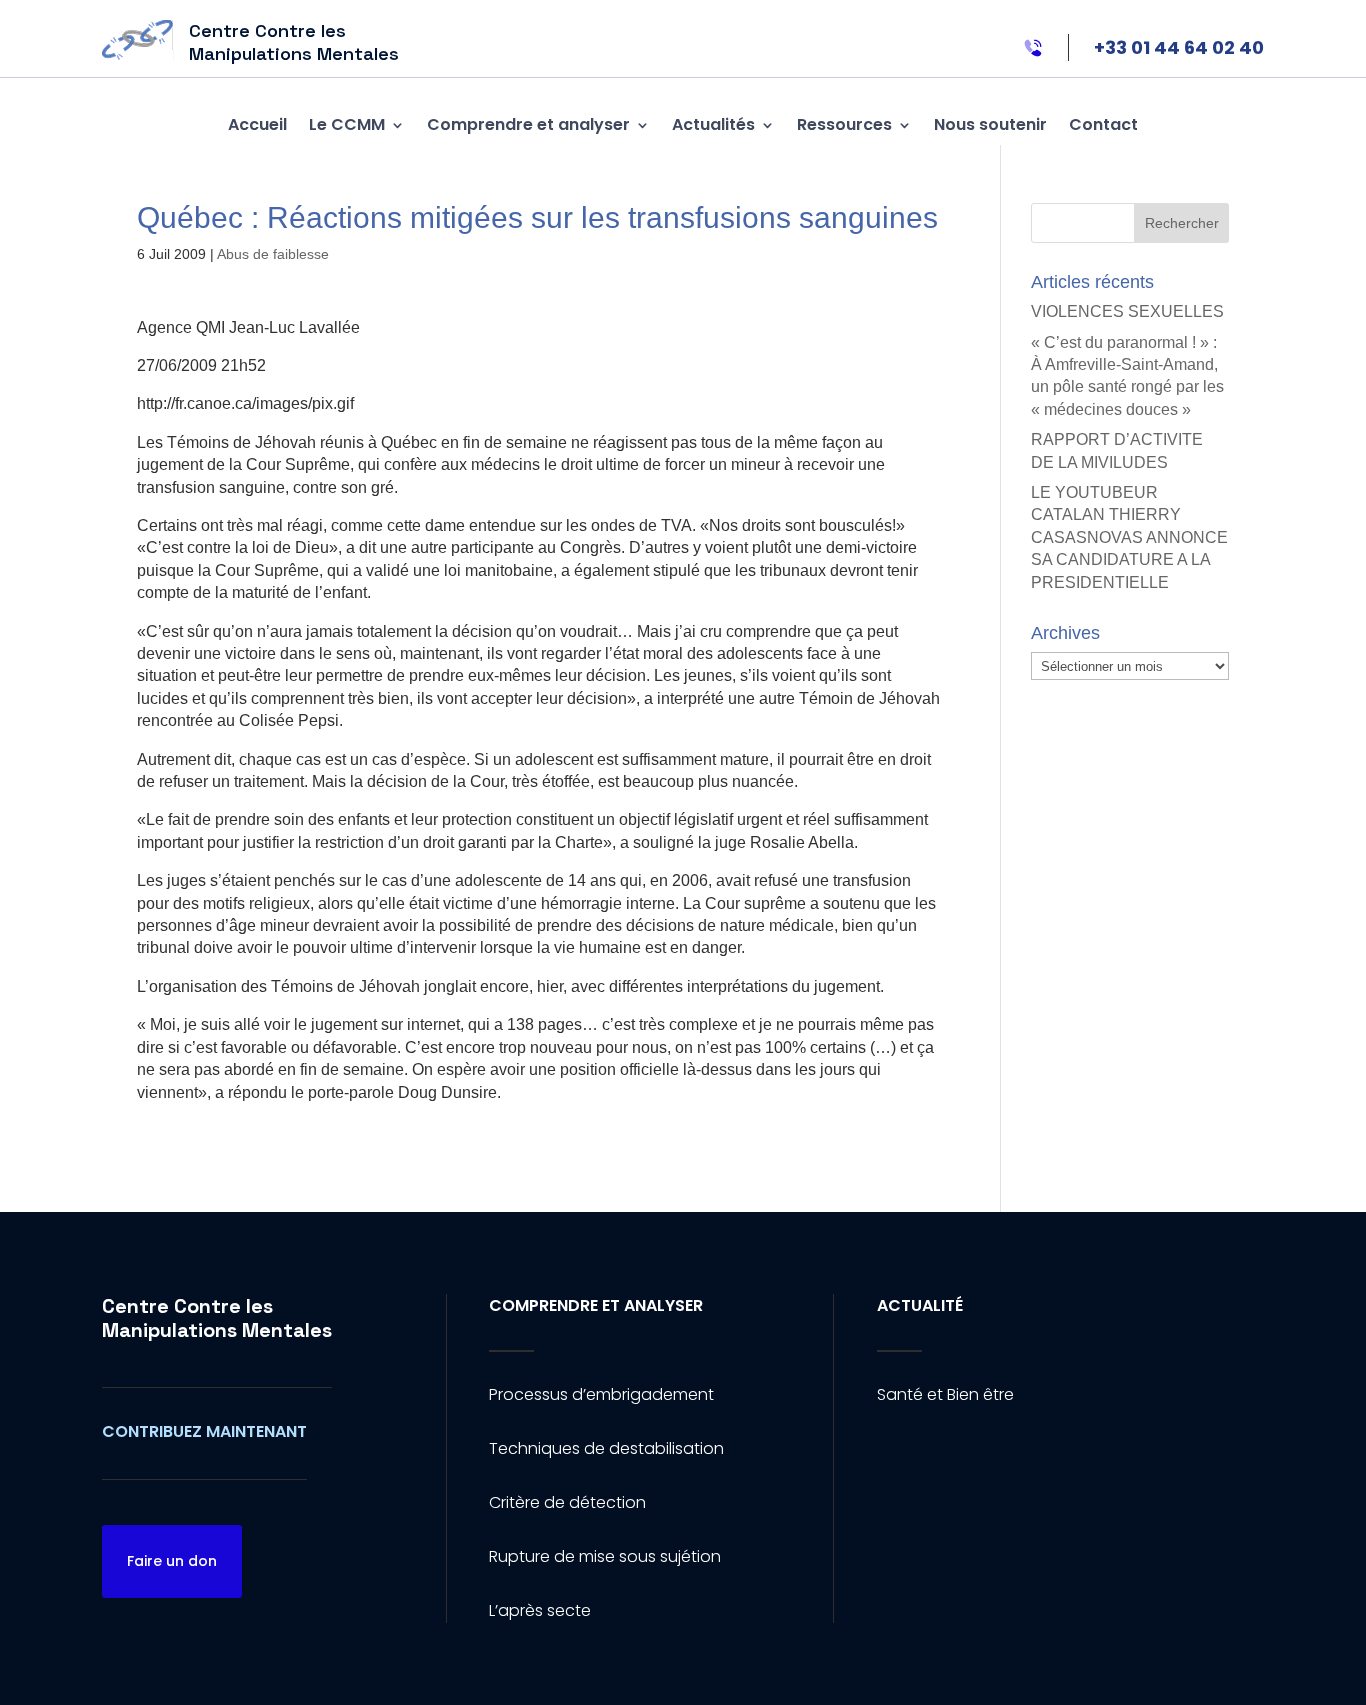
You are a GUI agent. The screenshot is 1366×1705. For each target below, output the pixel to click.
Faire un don (172, 1561)
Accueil (257, 124)
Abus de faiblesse (273, 254)
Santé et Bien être (945, 1394)
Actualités (713, 124)
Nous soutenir (990, 124)
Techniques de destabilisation (606, 1448)
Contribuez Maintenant (204, 1431)
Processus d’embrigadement (601, 1394)
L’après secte (540, 1610)
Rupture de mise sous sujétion (605, 1556)
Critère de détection (567, 1502)
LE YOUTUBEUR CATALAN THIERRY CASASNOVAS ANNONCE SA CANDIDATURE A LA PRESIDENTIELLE (1129, 537)
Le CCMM (347, 124)
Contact (1103, 124)
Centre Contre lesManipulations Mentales (217, 1318)
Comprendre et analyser (528, 124)
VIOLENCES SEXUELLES (1127, 311)
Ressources (844, 124)
